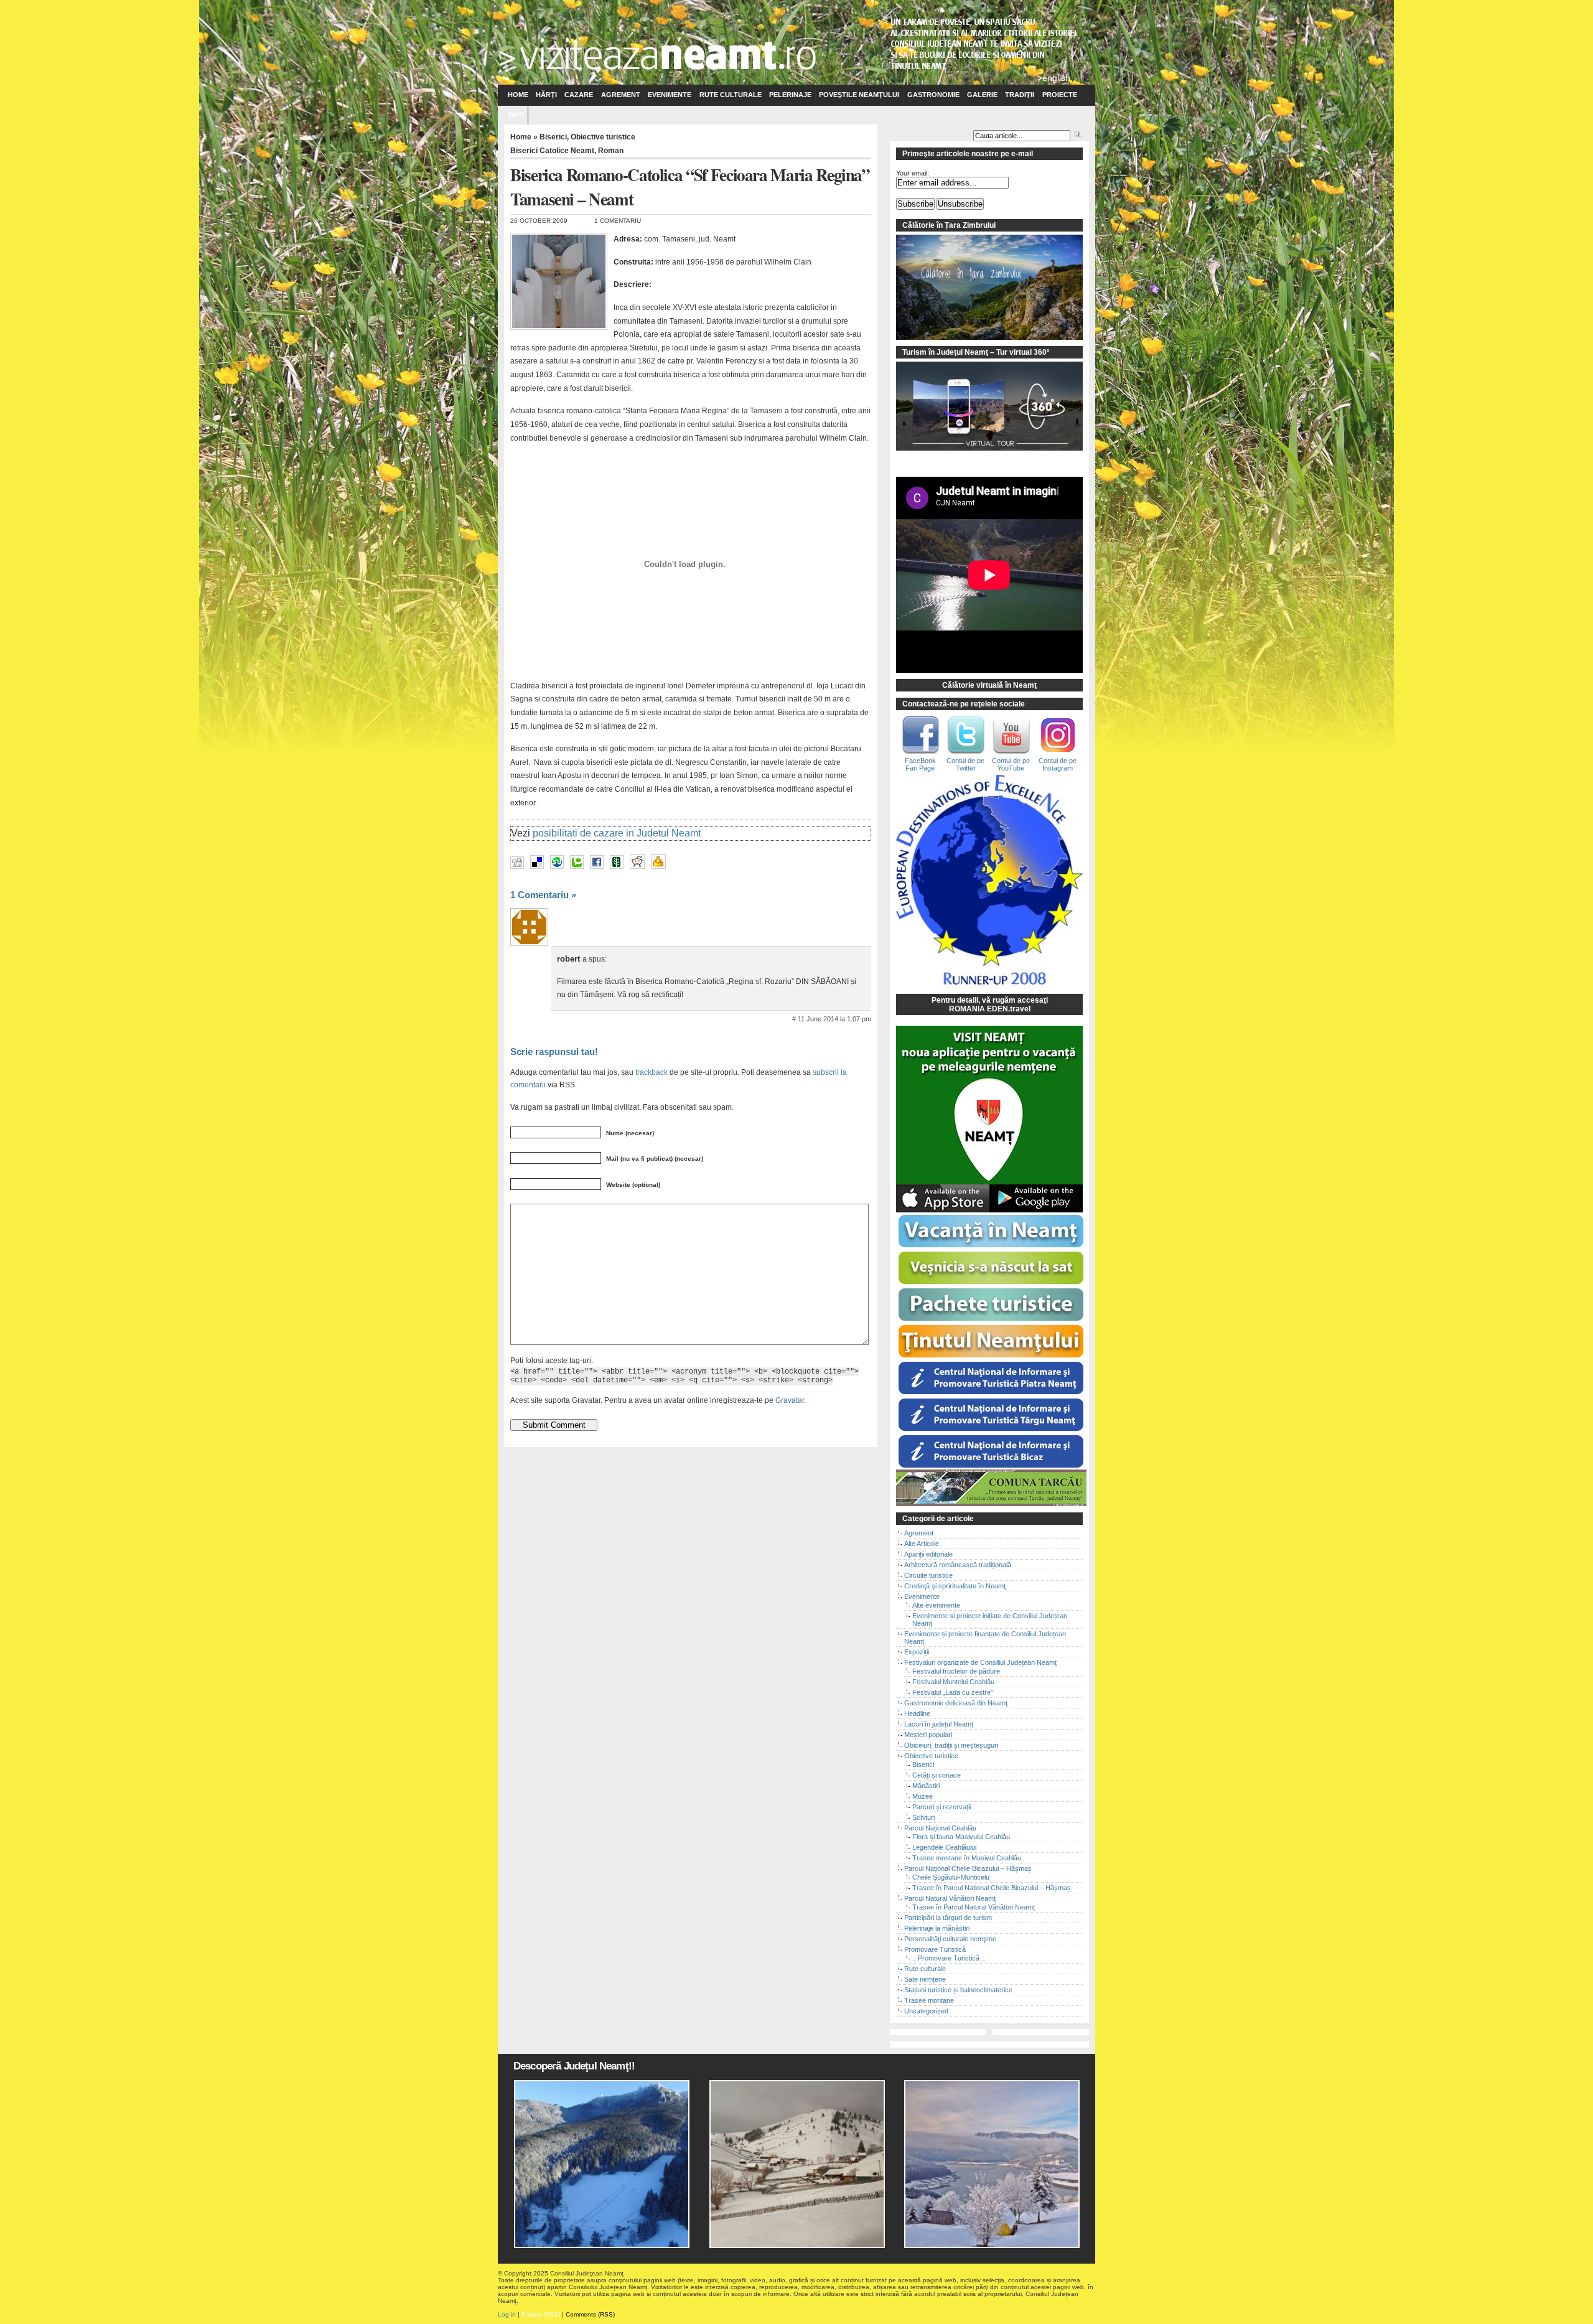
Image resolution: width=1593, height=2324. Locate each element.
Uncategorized (926, 2011)
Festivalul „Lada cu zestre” (953, 1692)
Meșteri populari (928, 1735)
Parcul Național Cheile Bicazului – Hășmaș (968, 1868)
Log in (507, 2314)
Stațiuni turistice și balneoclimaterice (958, 1990)
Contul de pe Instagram (1058, 764)
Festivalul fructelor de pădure (956, 1671)
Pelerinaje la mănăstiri (937, 1928)
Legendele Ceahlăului (944, 1847)
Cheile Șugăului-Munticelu (951, 1877)
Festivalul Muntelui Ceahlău (953, 1682)
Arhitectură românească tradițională (958, 1565)
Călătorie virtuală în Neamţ (989, 685)
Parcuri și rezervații (941, 1807)
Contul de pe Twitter (965, 764)
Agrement (621, 95)
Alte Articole (922, 1544)
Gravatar (790, 1400)
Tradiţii (1020, 95)
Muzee (923, 1796)
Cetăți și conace (937, 1775)
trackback (652, 1072)
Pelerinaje (790, 95)
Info (516, 115)
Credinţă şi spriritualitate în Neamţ (955, 1586)
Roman (611, 151)
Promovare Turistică (935, 1949)
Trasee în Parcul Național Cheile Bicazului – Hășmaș (992, 1888)
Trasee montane (929, 2000)
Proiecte (1060, 95)
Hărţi (546, 95)
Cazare (579, 95)
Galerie (982, 95)
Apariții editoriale (928, 1554)
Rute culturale (731, 95)
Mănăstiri (926, 1786)
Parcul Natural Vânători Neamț (950, 1898)
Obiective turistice (603, 137)
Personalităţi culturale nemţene (950, 1939)
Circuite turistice (928, 1575)
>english (1054, 78)
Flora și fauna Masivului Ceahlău (961, 1837)
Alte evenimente (936, 1605)
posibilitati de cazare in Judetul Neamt (617, 833)
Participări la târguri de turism (948, 1918)
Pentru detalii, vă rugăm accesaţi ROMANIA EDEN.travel (990, 1005)
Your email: (913, 173)
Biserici (553, 137)
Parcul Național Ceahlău (940, 1828)
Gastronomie (933, 95)
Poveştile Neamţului (859, 95)
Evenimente (670, 95)
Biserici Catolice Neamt (552, 151)
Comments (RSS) (590, 2314)
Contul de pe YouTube (1011, 764)
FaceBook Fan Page (920, 764)
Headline (917, 1713)
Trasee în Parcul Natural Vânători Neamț (974, 1907)
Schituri (923, 1817)
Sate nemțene (925, 1979)
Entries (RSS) (541, 2314)
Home (518, 95)
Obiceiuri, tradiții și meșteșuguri (951, 1745)
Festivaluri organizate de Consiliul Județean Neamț (980, 1662)
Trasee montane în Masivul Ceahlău (967, 1858)
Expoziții (917, 1652)
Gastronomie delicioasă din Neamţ (956, 1703)
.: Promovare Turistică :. (949, 1958)
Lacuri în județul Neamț (939, 1724)
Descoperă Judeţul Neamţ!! (574, 2066)
